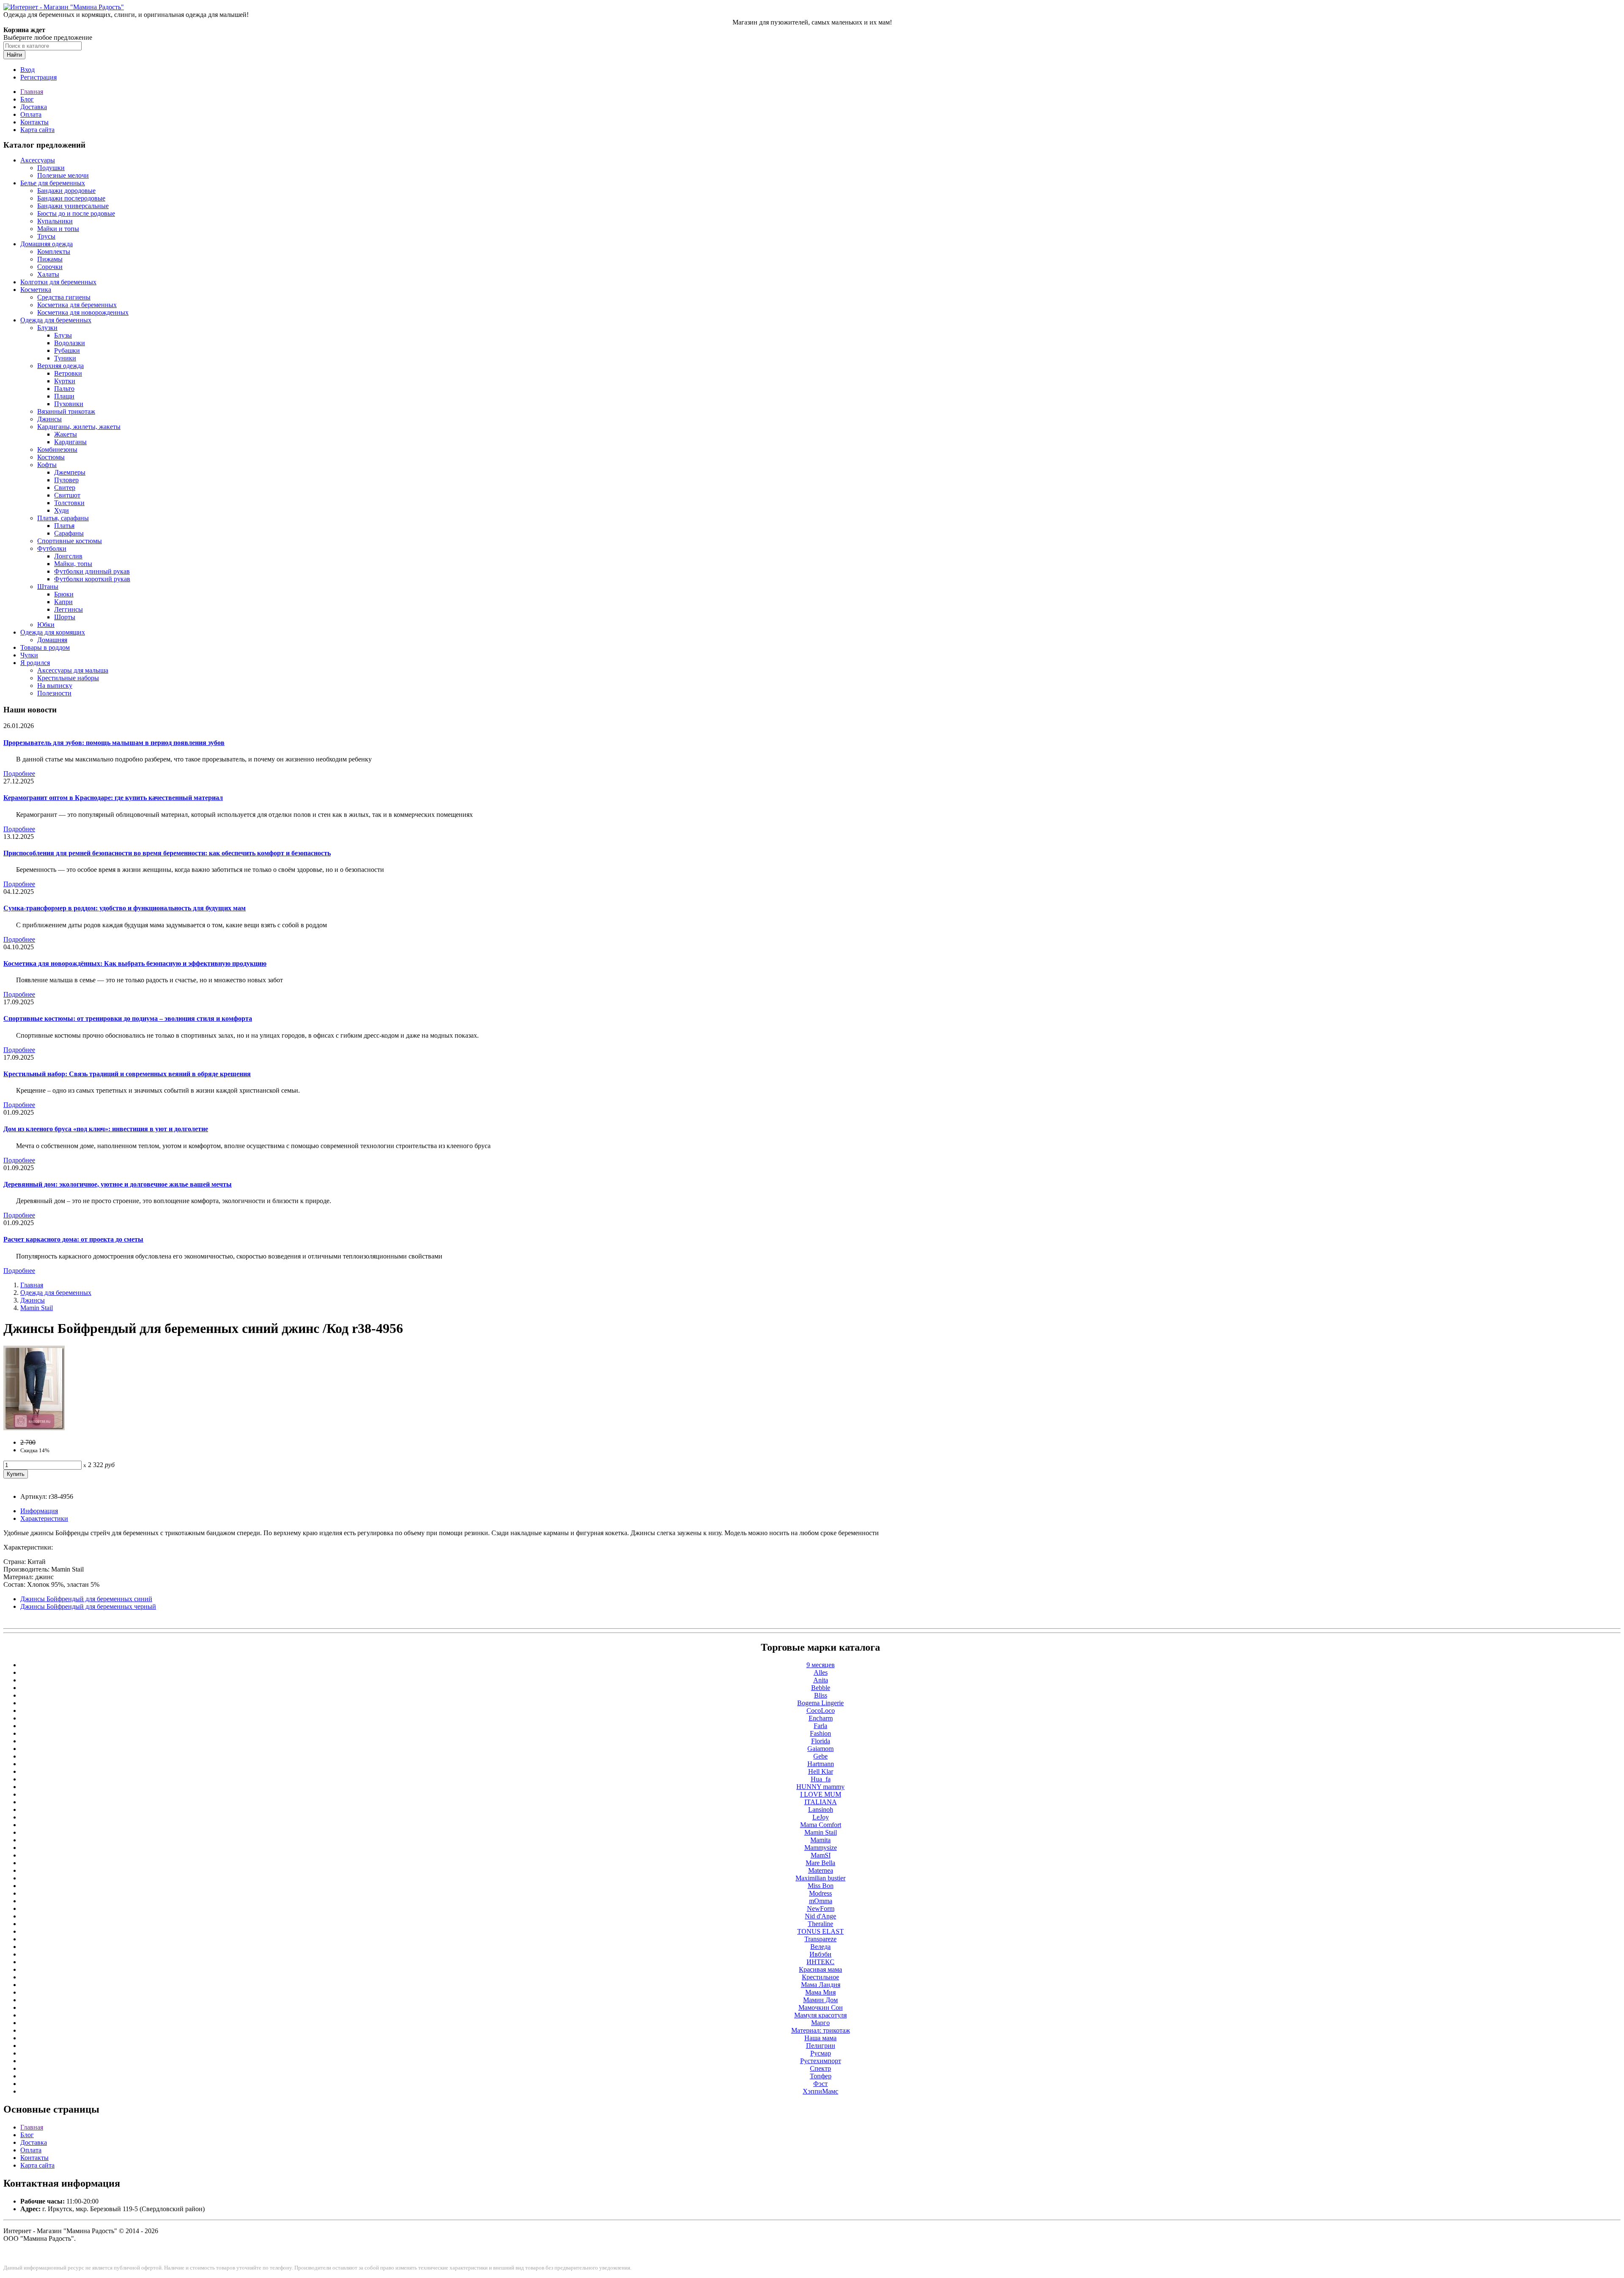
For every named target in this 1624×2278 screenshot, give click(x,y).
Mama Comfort (821, 1825)
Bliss (821, 1695)
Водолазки (70, 343)
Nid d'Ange (820, 1916)
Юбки (46, 625)
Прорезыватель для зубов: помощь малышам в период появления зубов (114, 743)
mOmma (821, 1901)
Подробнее (19, 774)
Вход (27, 70)
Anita (821, 1680)
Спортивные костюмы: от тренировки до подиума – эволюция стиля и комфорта (128, 1018)
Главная (32, 92)
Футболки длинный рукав (92, 571)
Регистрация (38, 77)
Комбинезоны (57, 449)
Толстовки (69, 503)
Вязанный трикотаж (66, 411)
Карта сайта (37, 130)
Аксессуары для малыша (73, 670)
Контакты (34, 122)
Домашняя (52, 640)
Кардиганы (70, 442)
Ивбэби (820, 1954)
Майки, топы (73, 564)
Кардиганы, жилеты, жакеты (79, 427)
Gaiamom (820, 1749)
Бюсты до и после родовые (76, 213)
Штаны (48, 587)
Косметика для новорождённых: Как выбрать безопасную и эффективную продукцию (135, 963)
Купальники (55, 221)
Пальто (64, 389)
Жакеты (66, 434)
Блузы (63, 335)
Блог (27, 99)
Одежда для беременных (56, 320)
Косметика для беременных (77, 305)
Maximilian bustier (820, 1878)
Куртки (65, 381)
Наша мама (820, 2038)
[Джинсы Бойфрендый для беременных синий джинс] (34, 1428)
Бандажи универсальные (73, 206)
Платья (64, 526)
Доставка (34, 107)
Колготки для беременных (58, 282)
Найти (14, 55)
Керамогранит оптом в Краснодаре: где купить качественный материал (113, 798)
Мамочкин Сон (821, 2007)
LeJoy (821, 1817)
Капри (63, 602)
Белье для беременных (53, 183)
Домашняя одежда (47, 244)
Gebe (820, 1756)
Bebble (821, 1688)
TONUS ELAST (820, 1931)
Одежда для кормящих (53, 632)
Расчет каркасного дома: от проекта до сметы (73, 1239)
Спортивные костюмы (70, 541)
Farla (820, 1726)
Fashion (820, 1733)
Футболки (52, 548)
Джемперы (70, 472)
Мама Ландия (821, 1985)
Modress (820, 1893)
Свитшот (67, 495)
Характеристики (44, 1518)
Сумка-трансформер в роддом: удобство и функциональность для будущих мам (125, 908)
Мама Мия (820, 1992)
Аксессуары (38, 160)
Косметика (36, 290)
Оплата (31, 114)
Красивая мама (820, 1969)
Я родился (35, 663)
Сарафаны (69, 533)
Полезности (54, 693)
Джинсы (49, 419)
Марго (820, 2023)
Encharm (821, 1718)
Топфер (821, 2076)
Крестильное (820, 1977)
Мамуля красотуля (820, 2015)
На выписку (55, 686)
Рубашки (67, 350)
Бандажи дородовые (66, 191)
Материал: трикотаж (821, 2030)
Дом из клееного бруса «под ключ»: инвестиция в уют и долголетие (106, 1129)
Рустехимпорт (821, 2061)
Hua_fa (821, 1779)
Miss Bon (821, 1886)
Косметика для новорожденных (83, 312)
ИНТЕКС (820, 1962)
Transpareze (820, 1939)
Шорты (65, 617)
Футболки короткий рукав (92, 579)
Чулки (29, 655)
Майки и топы (58, 229)
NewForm (821, 1908)
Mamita (820, 1840)
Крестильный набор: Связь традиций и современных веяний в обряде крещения (127, 1074)
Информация (39, 1511)
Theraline (820, 1924)
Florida (821, 1741)
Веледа (820, 1947)
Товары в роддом (45, 647)
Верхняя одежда (60, 366)
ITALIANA (821, 1802)
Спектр (820, 2068)
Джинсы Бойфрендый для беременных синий (86, 1599)
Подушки (51, 168)
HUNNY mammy (820, 1787)
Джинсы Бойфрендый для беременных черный (88, 1606)
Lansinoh (821, 1809)
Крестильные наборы (68, 678)
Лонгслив (68, 556)
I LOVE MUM (821, 1794)
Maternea (821, 1870)
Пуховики (69, 404)
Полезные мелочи (63, 175)
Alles (821, 1672)
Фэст (820, 2084)
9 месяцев (821, 1665)
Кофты (47, 465)
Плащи (64, 396)
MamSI (821, 1855)
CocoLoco (821, 1711)
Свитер (65, 488)
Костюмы (51, 457)
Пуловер (66, 480)
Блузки (47, 328)
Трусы (46, 236)
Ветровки (68, 373)
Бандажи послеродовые (71, 198)
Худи (62, 510)
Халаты (48, 274)
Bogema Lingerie (820, 1703)
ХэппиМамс (820, 2091)
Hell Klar (821, 1771)
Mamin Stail (37, 1308)
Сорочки (50, 267)
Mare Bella (820, 1863)
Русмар (821, 2053)
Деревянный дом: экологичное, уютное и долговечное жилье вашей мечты (118, 1184)
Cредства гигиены (64, 297)
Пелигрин (821, 2046)
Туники (65, 358)
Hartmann (821, 1764)
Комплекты (54, 251)
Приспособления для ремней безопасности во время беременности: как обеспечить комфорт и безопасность (167, 853)
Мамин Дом (820, 2000)
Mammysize (821, 1848)
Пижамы (50, 259)
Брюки (64, 594)
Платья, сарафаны (63, 518)
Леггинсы (69, 609)
